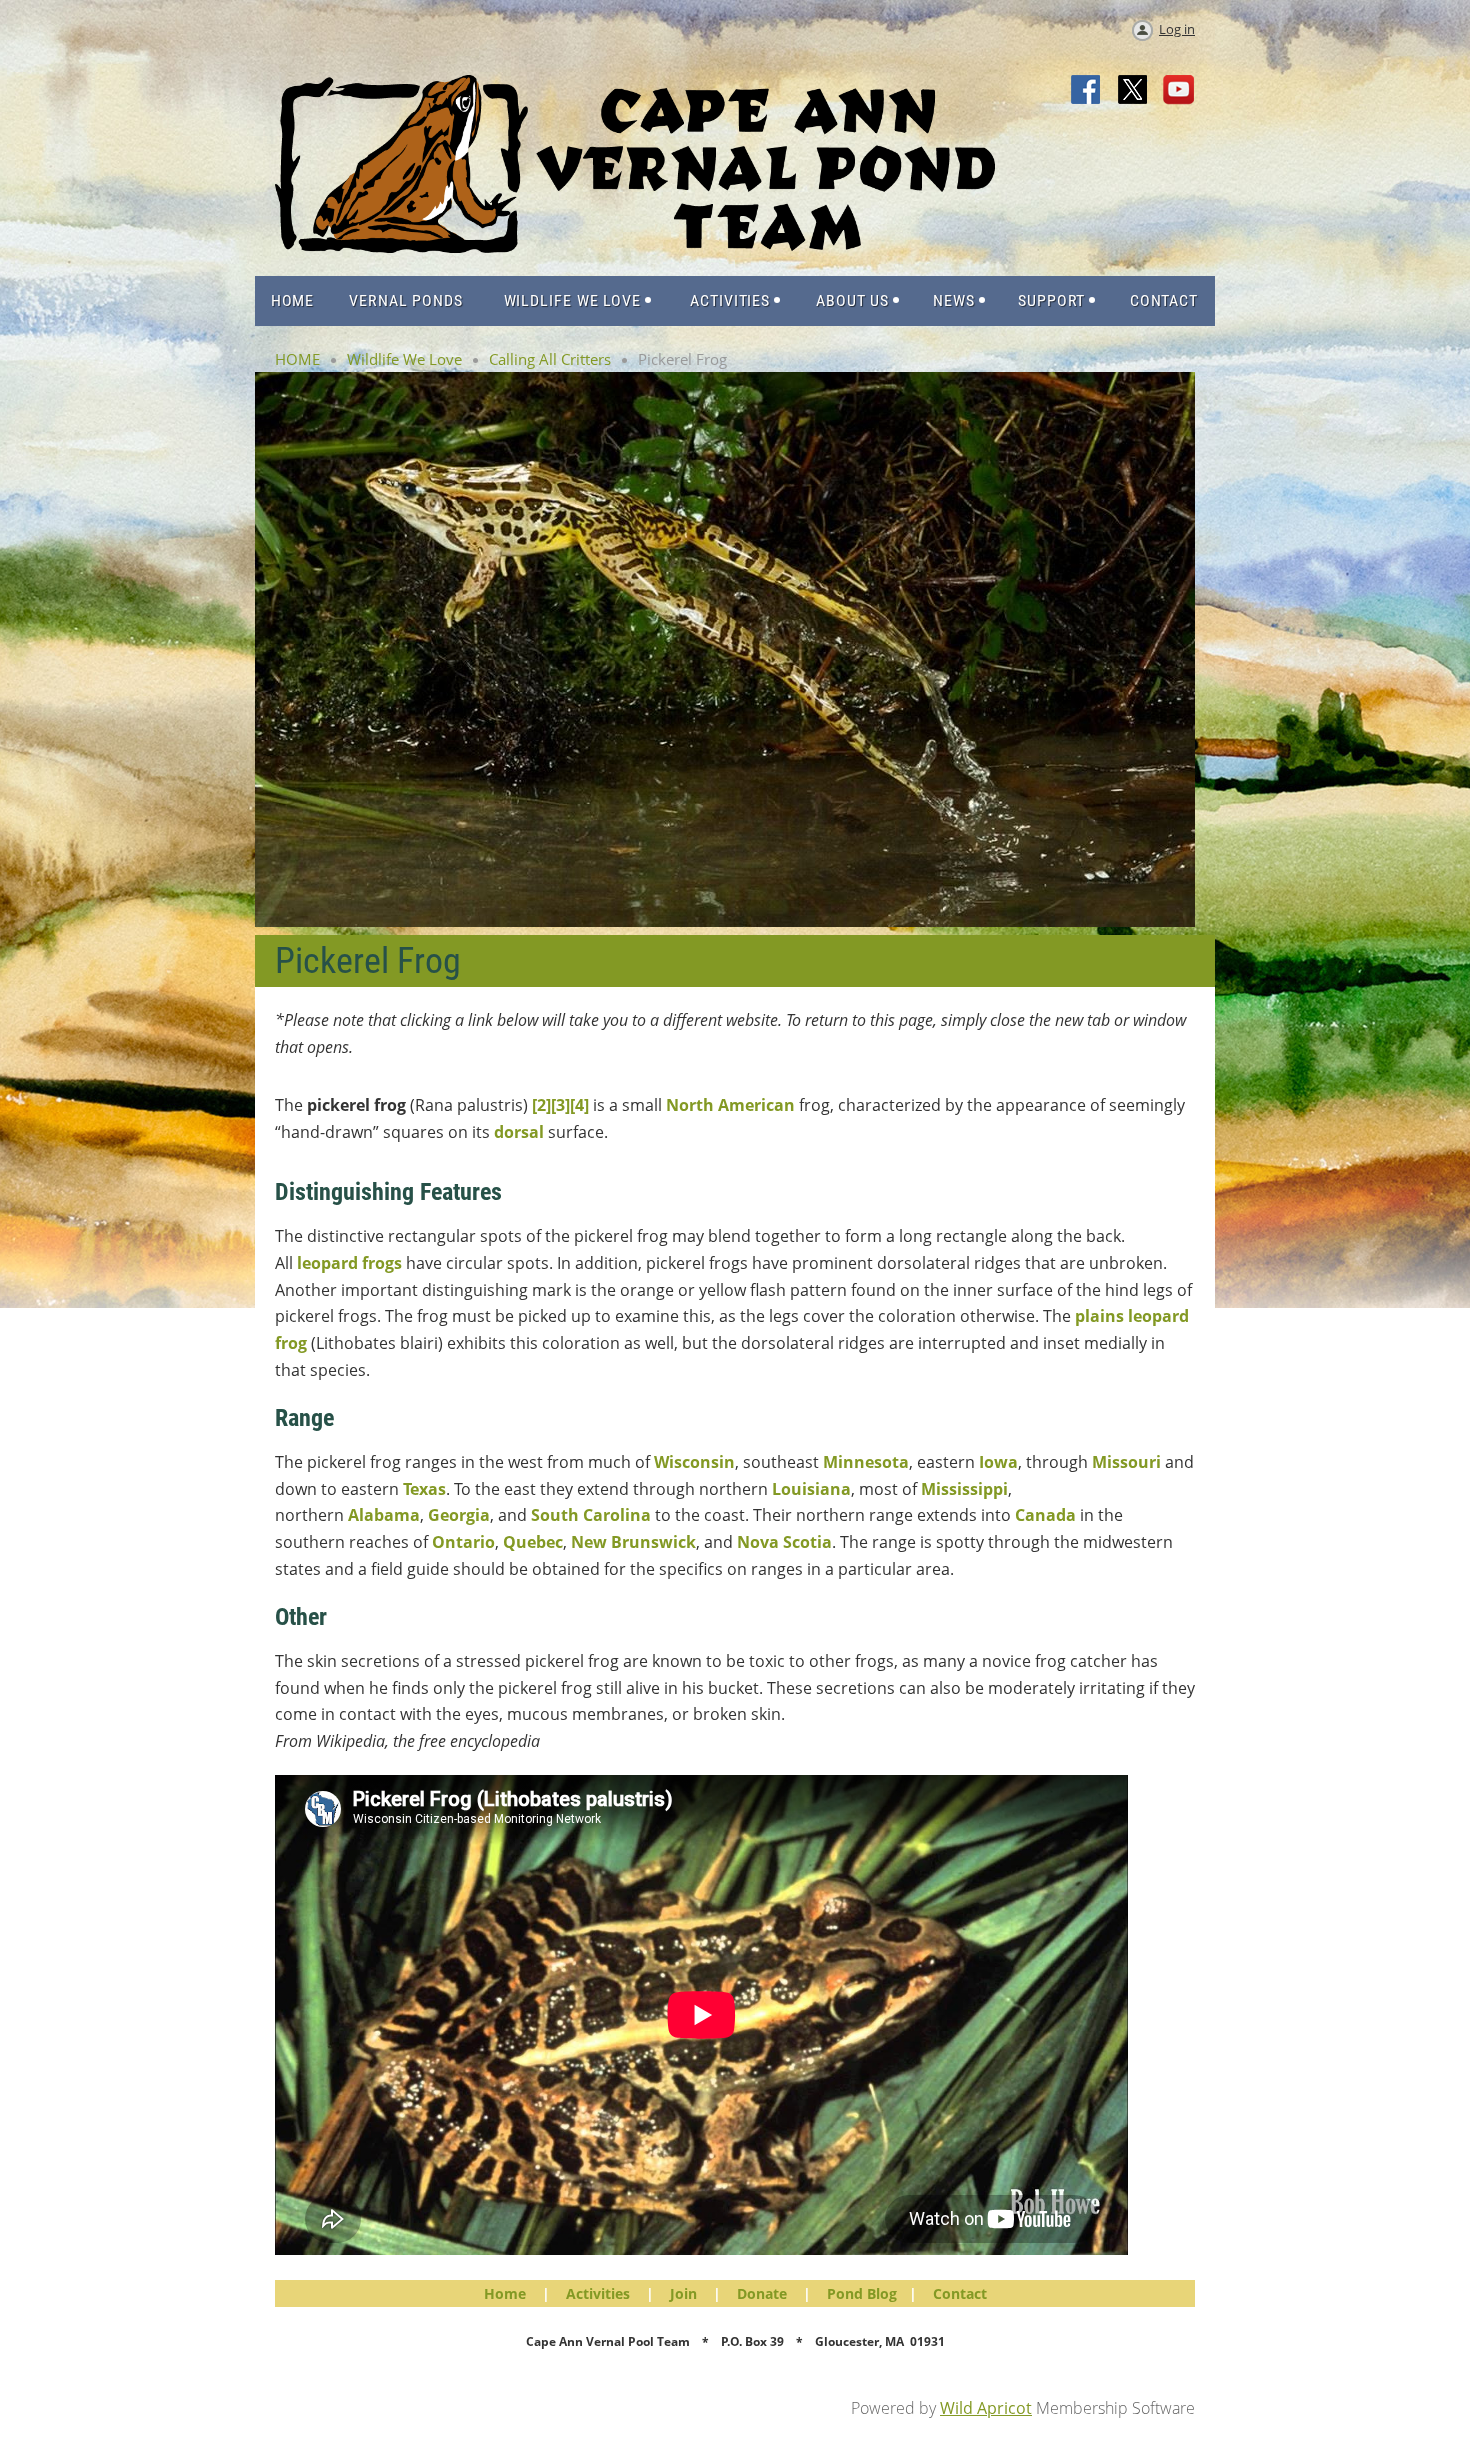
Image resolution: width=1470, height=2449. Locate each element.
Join (683, 2293)
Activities (598, 2293)
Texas (424, 1489)
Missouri (1126, 1462)
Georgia (459, 1515)
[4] (579, 1105)
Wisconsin (694, 1462)
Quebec (533, 1542)
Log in (1177, 29)
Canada (1045, 1515)
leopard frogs (349, 1263)
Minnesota (866, 1462)
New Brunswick (633, 1542)
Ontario (463, 1542)
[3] (560, 1105)
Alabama (384, 1515)
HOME (297, 359)
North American (730, 1105)
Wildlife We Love (404, 359)
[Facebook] (1087, 91)
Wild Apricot (986, 2408)
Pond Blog (862, 2293)
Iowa (998, 1462)
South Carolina (591, 1515)
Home (505, 2293)
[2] (541, 1105)
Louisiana (811, 1489)
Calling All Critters (550, 359)
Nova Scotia (784, 1542)
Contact (960, 2293)
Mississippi (964, 1489)
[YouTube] (1179, 91)
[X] (1133, 91)
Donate (762, 2293)
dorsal (519, 1132)
